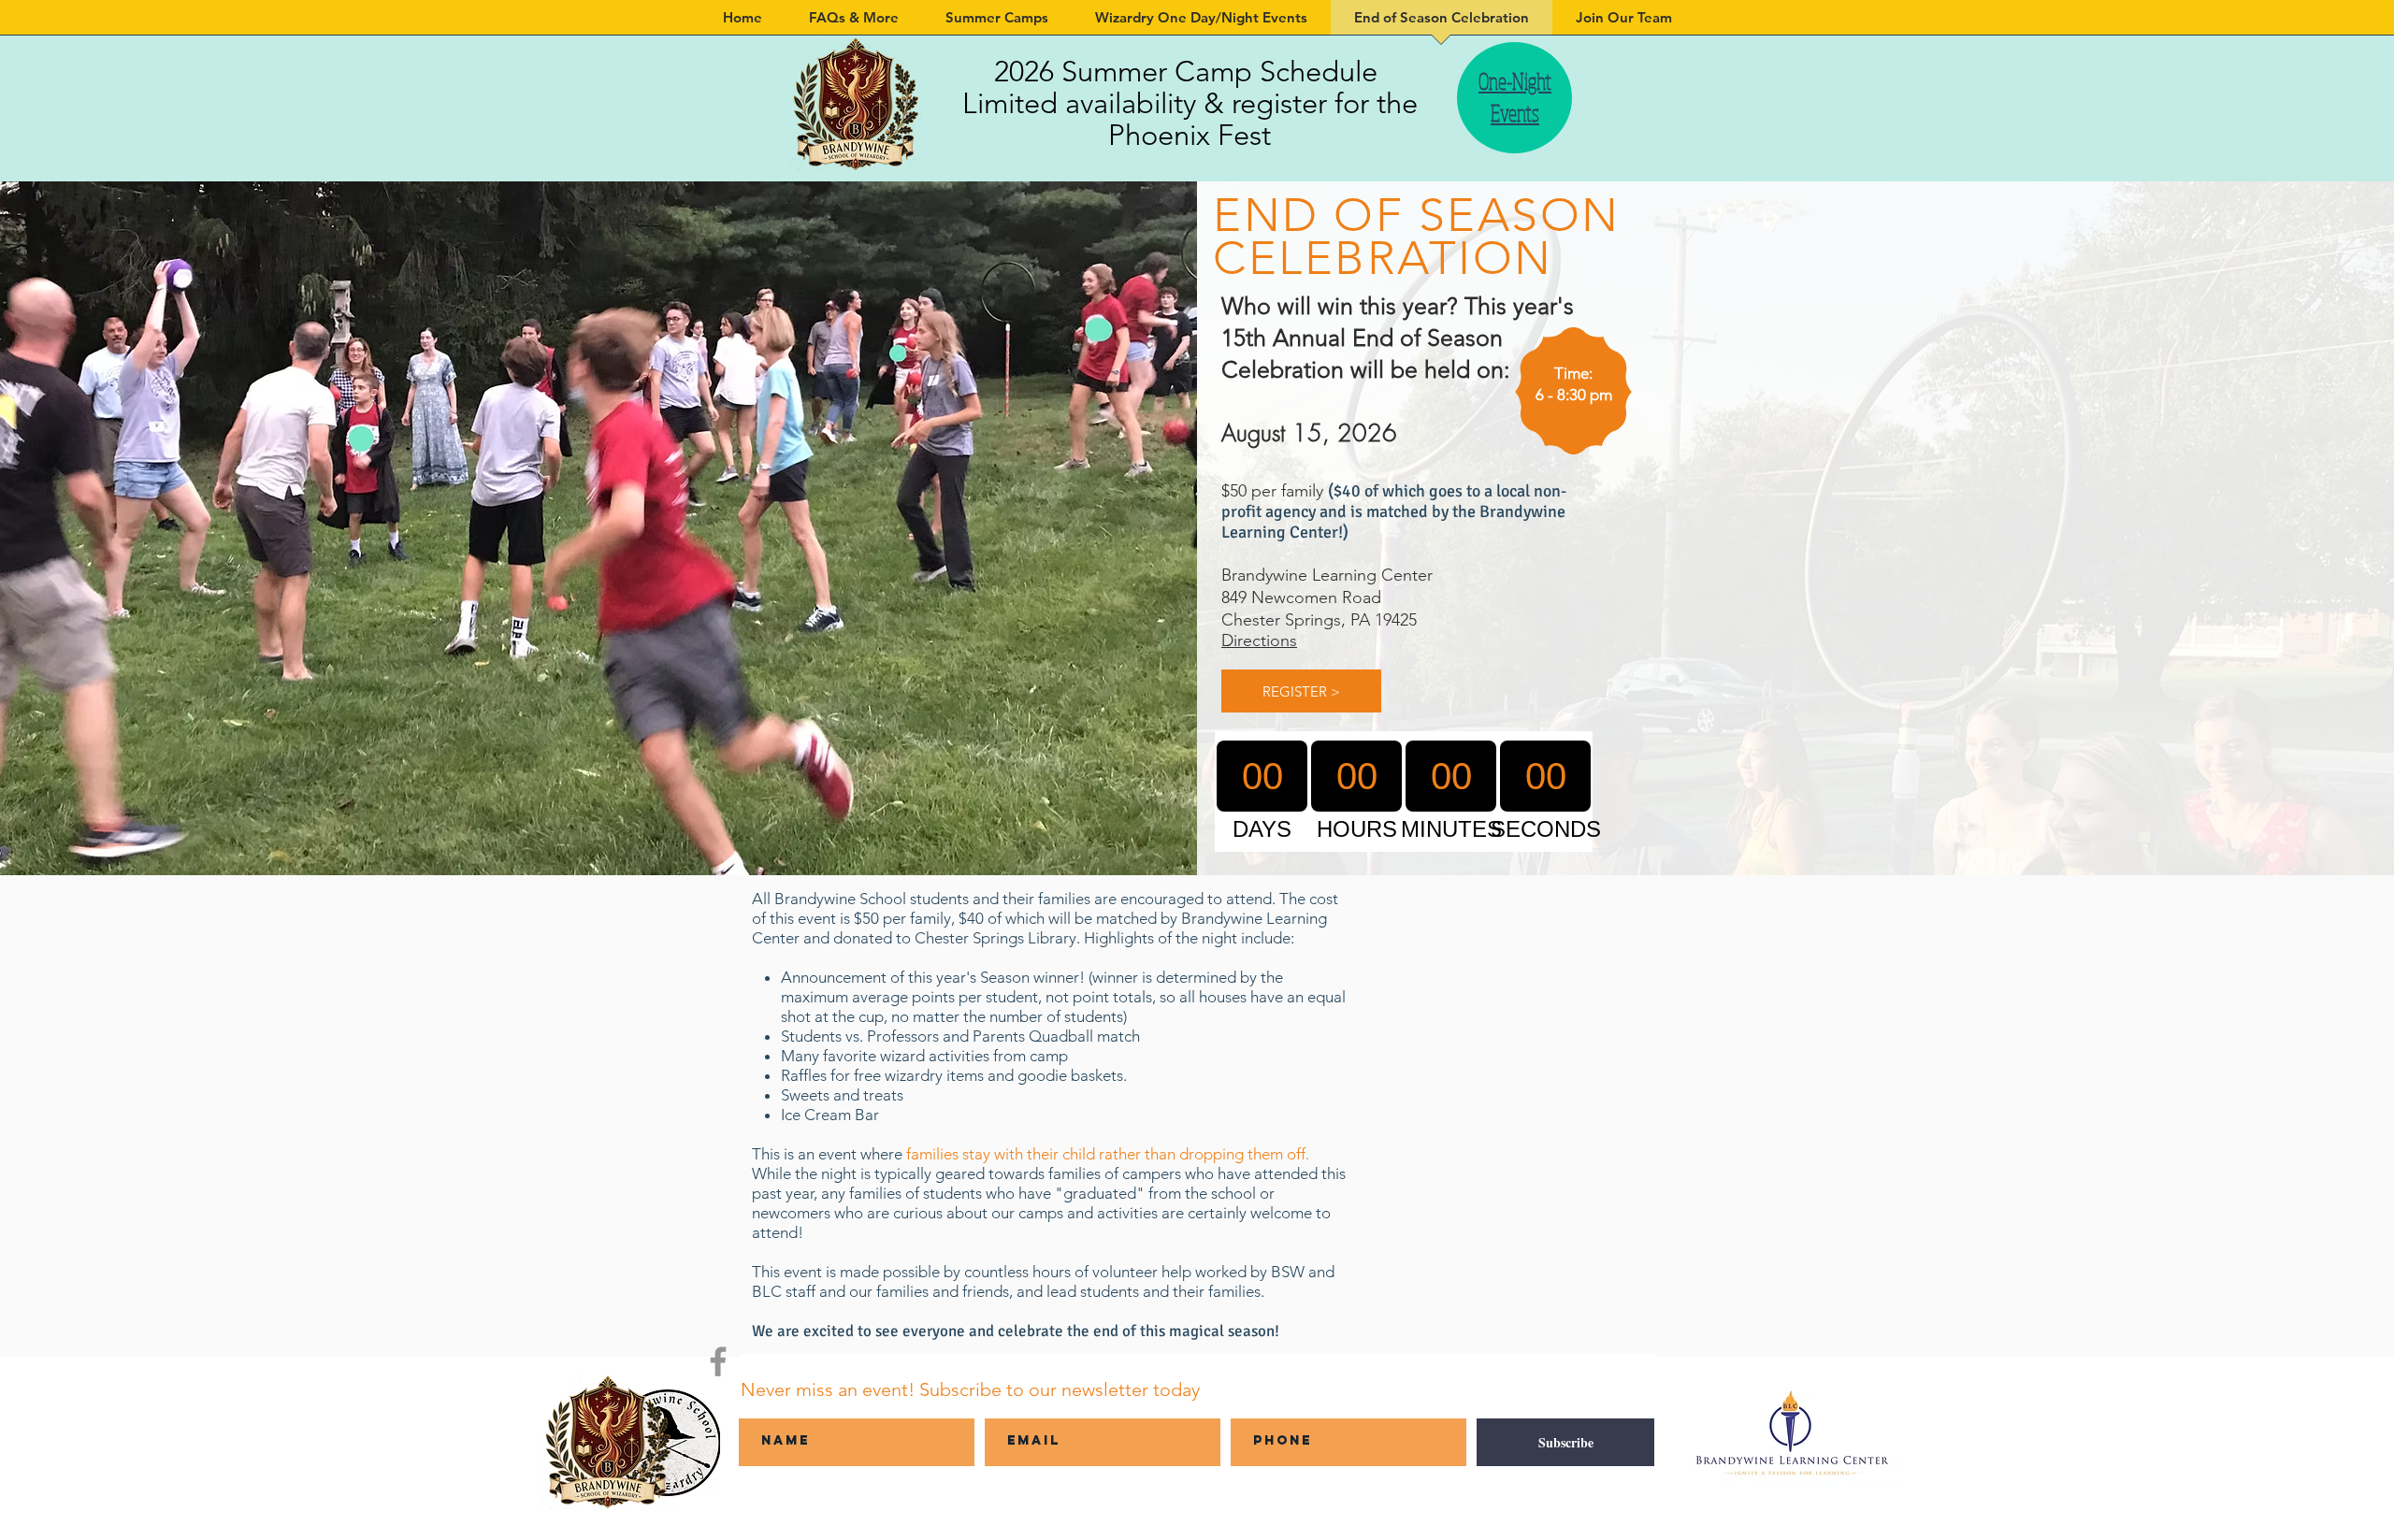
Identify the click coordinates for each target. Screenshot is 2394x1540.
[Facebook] (718, 1361)
